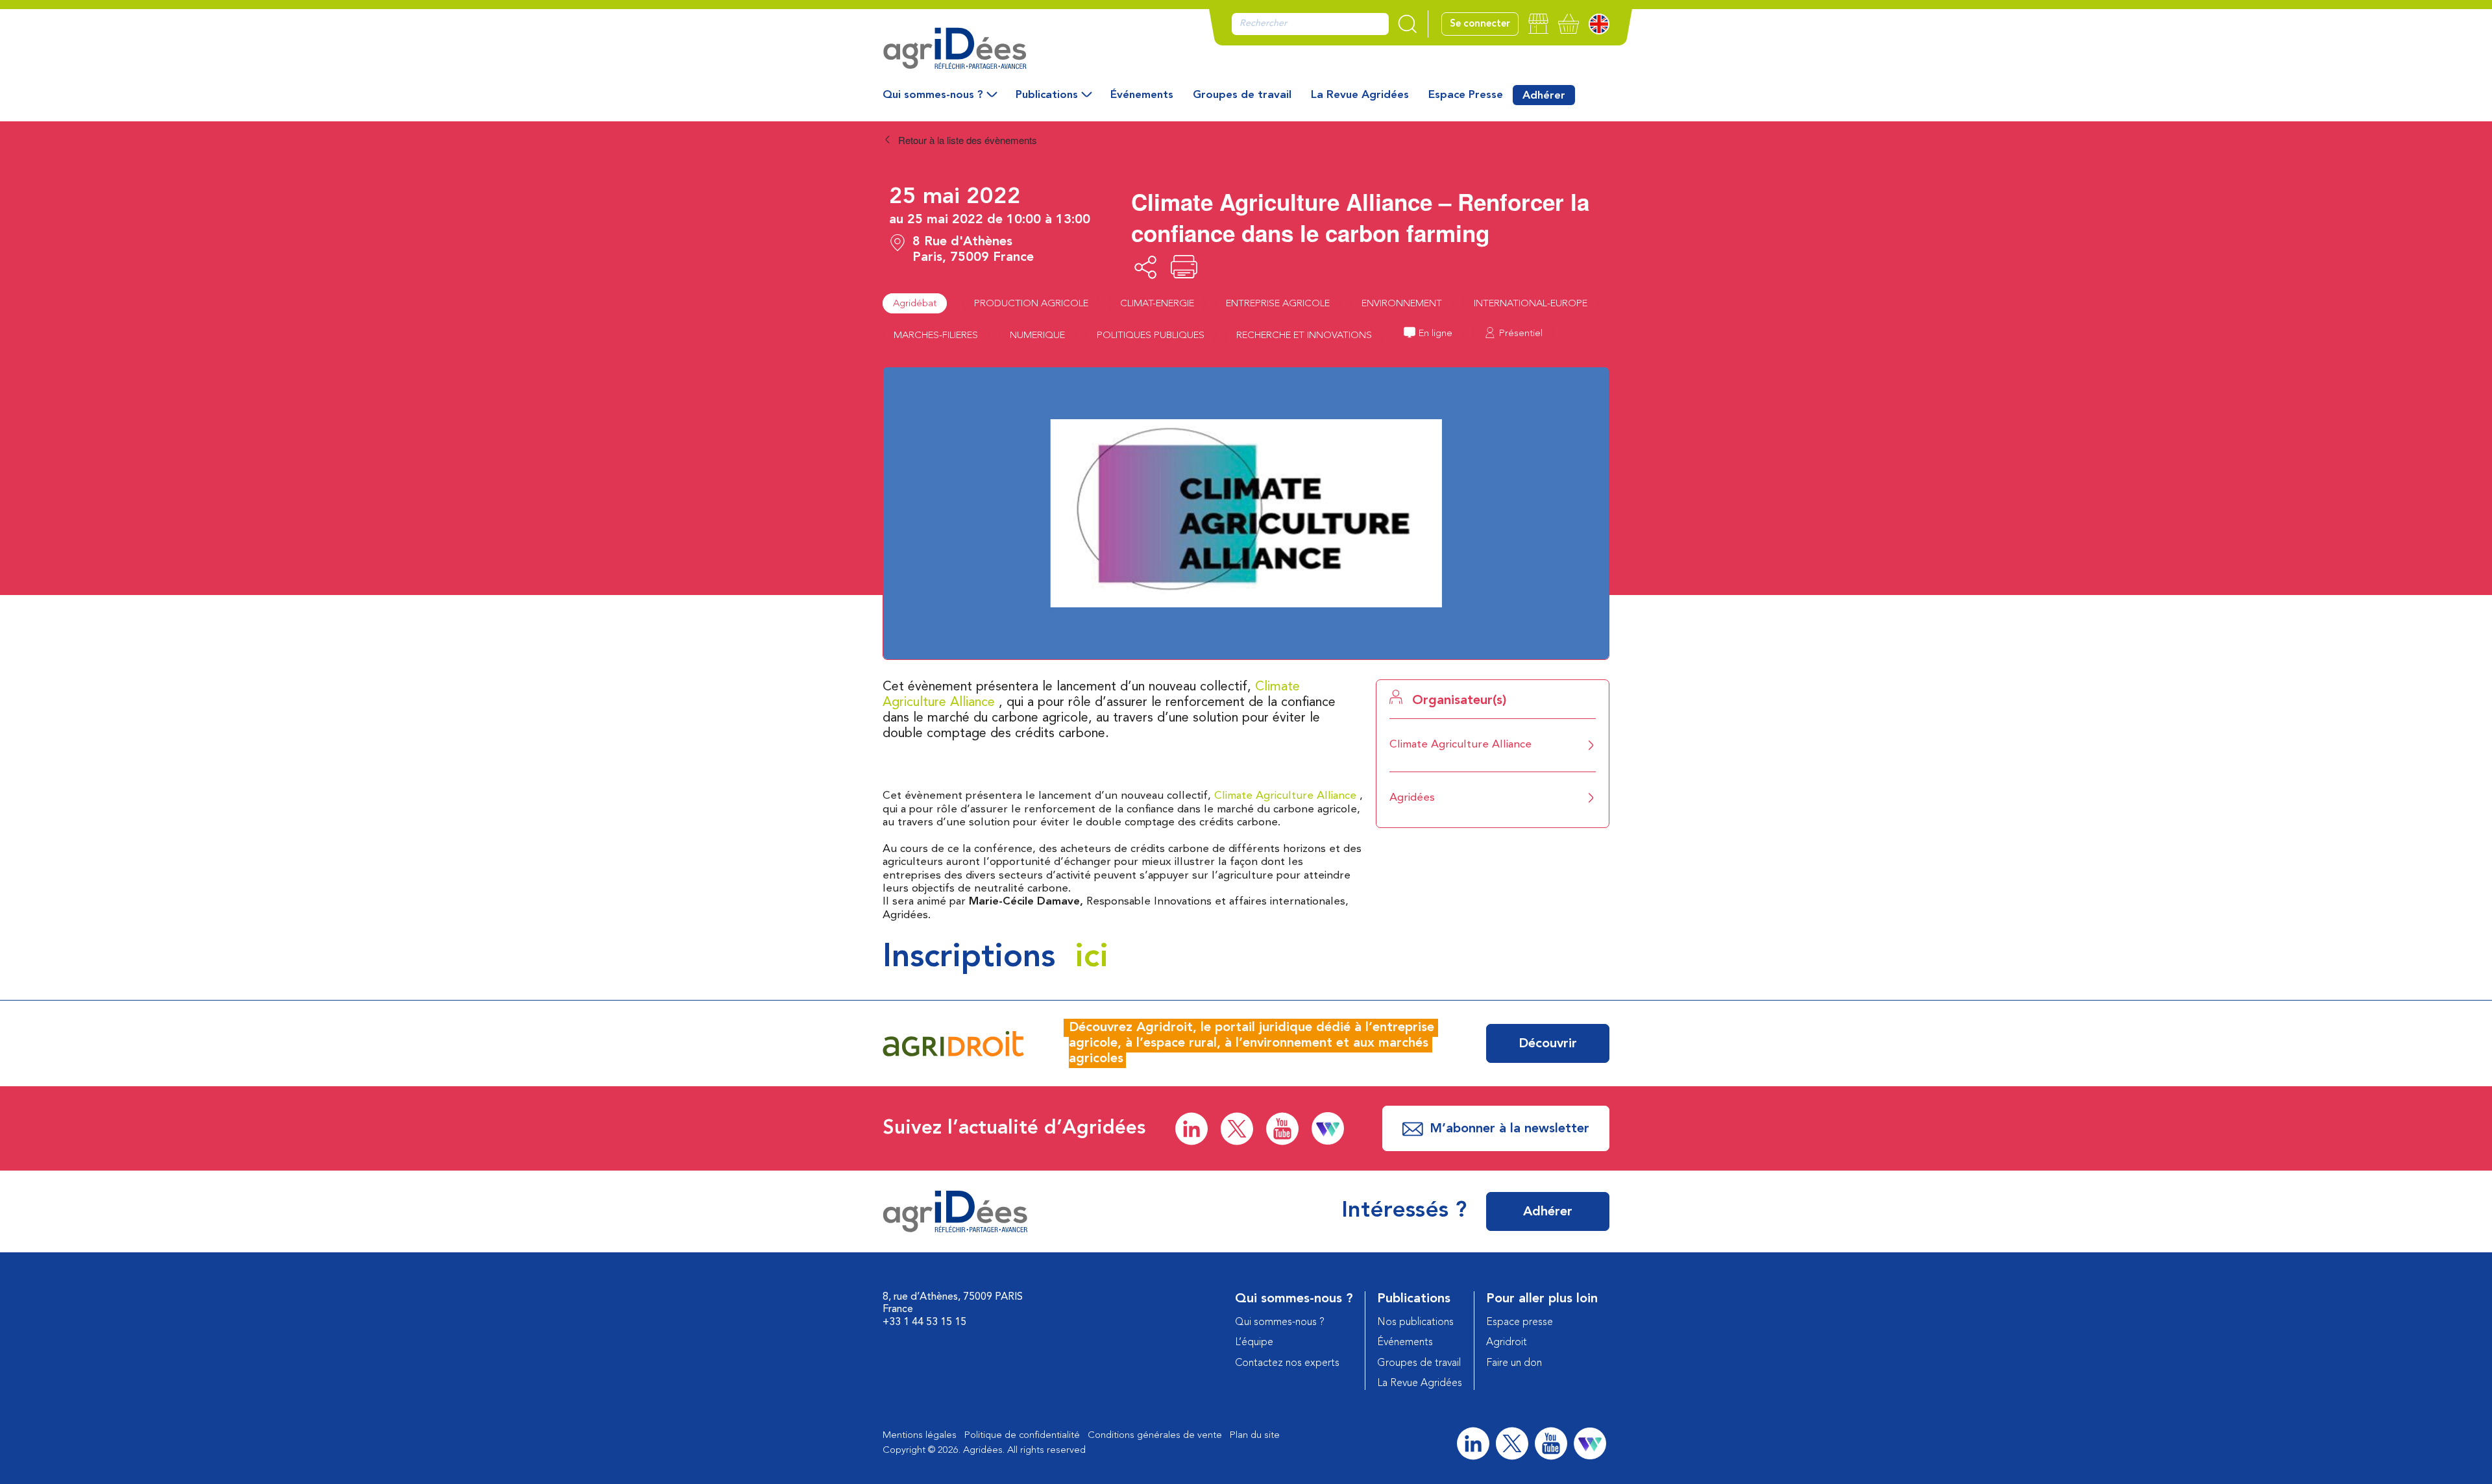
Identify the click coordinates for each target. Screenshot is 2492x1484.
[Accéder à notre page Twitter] (1237, 1129)
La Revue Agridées (1360, 95)
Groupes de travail (1242, 95)
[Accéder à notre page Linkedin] (1191, 1129)
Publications (1047, 95)
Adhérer (1544, 96)
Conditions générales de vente (1155, 1436)
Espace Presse (1466, 95)
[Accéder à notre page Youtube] (1282, 1129)
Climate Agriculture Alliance (1285, 796)
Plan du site (1255, 1436)
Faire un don (1514, 1363)
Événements (1142, 95)
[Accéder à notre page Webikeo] (1328, 1128)
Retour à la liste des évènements (966, 140)
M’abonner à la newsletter (1509, 1129)
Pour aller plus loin (1542, 1299)
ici (1092, 958)
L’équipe (1254, 1343)
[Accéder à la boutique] (1538, 24)
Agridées (1412, 798)
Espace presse (1520, 1322)
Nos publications (1415, 1322)
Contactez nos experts (1287, 1363)
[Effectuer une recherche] (1409, 24)
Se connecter (1480, 24)
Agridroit (1507, 1343)
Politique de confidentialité (1022, 1436)
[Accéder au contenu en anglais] (1599, 24)
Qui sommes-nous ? (933, 95)
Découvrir (1548, 1044)
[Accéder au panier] (1569, 24)
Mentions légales (920, 1436)
